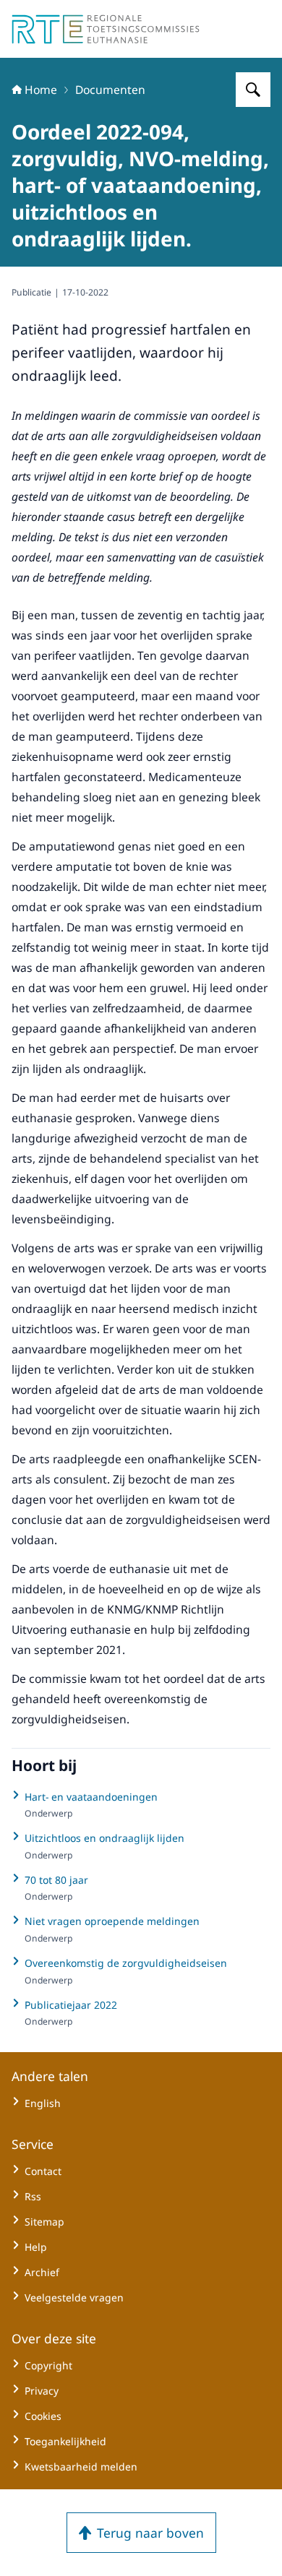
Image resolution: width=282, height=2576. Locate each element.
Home (41, 90)
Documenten (110, 90)
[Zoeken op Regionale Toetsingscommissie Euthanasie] (253, 90)
